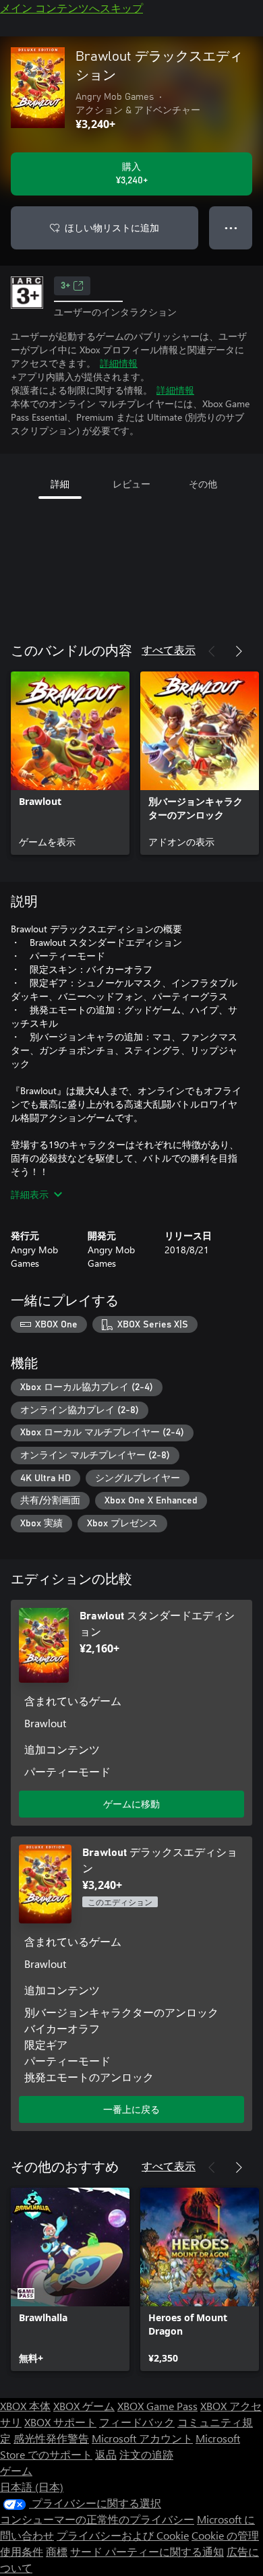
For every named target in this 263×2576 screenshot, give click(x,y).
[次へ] (239, 651)
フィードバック (137, 2422)
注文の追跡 (146, 2454)
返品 (106, 2454)
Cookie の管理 (225, 2535)
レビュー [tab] (131, 484)
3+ (65, 286)
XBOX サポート (60, 2422)
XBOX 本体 (25, 2406)
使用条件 (22, 2551)
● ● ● (231, 228)
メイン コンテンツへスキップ (71, 8)
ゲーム (16, 2470)
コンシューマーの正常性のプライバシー (97, 2519)
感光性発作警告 (51, 2438)
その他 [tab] (203, 484)
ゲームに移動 (131, 1804)
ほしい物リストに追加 (112, 228)
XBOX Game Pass (157, 2406)
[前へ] (212, 651)
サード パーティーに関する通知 (147, 2551)
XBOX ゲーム (84, 2406)
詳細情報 (119, 363)
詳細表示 (30, 1194)
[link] (70, 763)
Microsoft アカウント (142, 2438)
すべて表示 (169, 650)
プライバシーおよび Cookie (123, 2535)
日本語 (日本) (32, 2487)
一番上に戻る (131, 2109)
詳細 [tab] (60, 484)
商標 (57, 2551)
